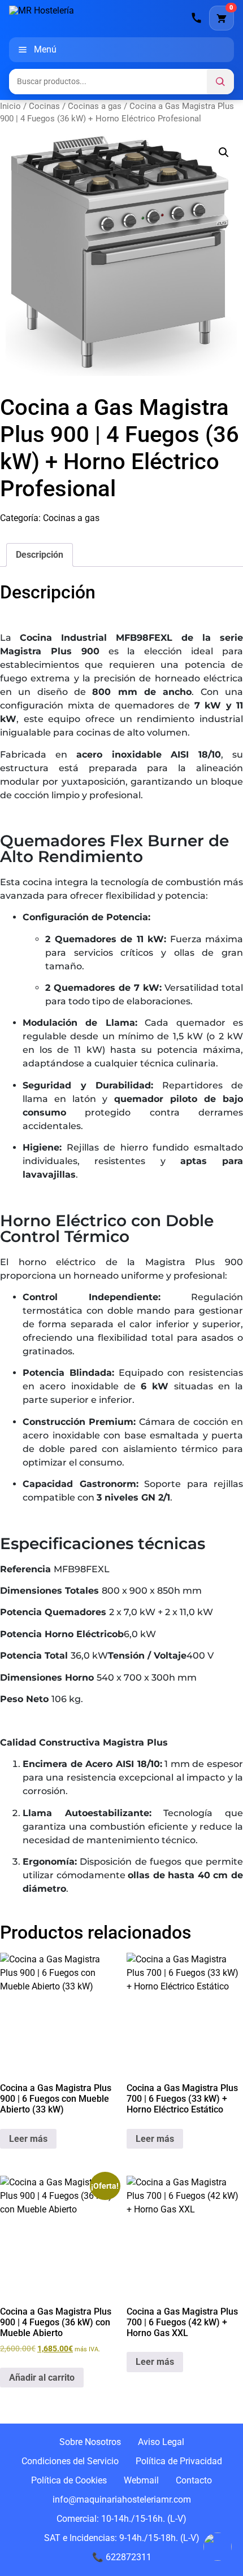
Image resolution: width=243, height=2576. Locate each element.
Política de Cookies (69, 2480)
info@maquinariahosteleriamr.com (122, 2500)
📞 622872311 (122, 2557)
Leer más (28, 2139)
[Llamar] (197, 18)
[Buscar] (220, 82)
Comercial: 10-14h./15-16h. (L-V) (121, 2519)
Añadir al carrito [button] (42, 2378)
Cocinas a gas (95, 106)
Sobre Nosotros (90, 2442)
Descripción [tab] (40, 555)
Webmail (141, 2480)
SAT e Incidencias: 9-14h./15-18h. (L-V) (122, 2538)
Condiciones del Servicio (70, 2461)
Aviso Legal (161, 2442)
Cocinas (44, 106)
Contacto (194, 2480)
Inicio (10, 106)
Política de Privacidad (179, 2461)
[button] (224, 152)
